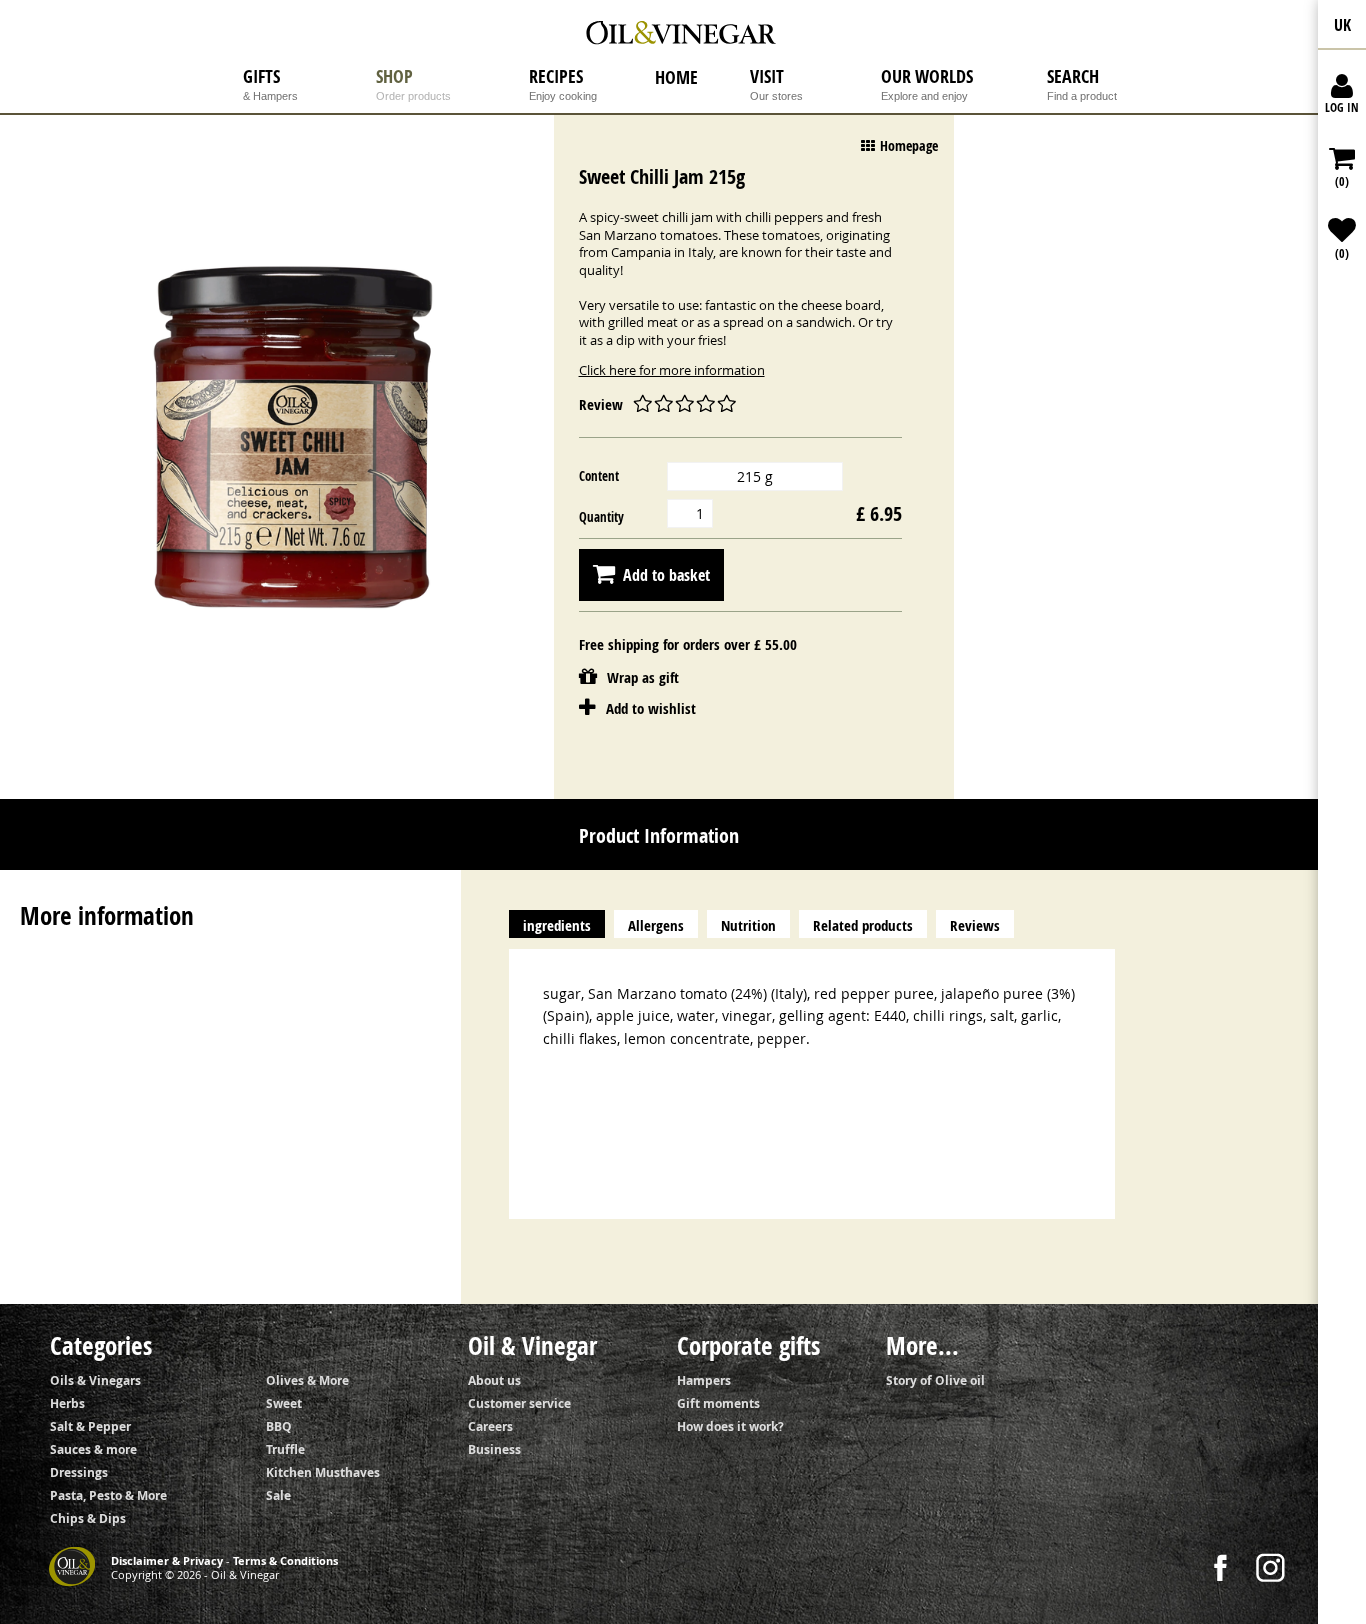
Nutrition (748, 925)
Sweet (284, 1403)
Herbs (67, 1403)
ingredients (557, 925)
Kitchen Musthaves (323, 1472)
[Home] (683, 34)
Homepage (909, 145)
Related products (863, 925)
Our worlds (927, 85)
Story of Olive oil (935, 1380)
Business (494, 1449)
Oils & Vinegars (95, 1380)
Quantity (601, 517)
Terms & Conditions (285, 1561)
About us (494, 1380)
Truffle (285, 1449)
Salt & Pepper (90, 1426)
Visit (776, 85)
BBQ (279, 1426)
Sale (278, 1495)
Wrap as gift (589, 675)
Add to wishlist (651, 708)
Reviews (975, 925)
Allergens (656, 925)
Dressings (79, 1472)
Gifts (270, 85)
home (676, 78)
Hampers (704, 1380)
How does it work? (730, 1426)
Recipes (563, 85)
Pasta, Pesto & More (108, 1495)
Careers (490, 1426)
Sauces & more (93, 1449)
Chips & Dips (88, 1518)
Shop (413, 85)
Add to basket (666, 575)
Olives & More (307, 1380)
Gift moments (718, 1403)
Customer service (519, 1403)
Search (1082, 85)
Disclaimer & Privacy (167, 1561)
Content (599, 476)
